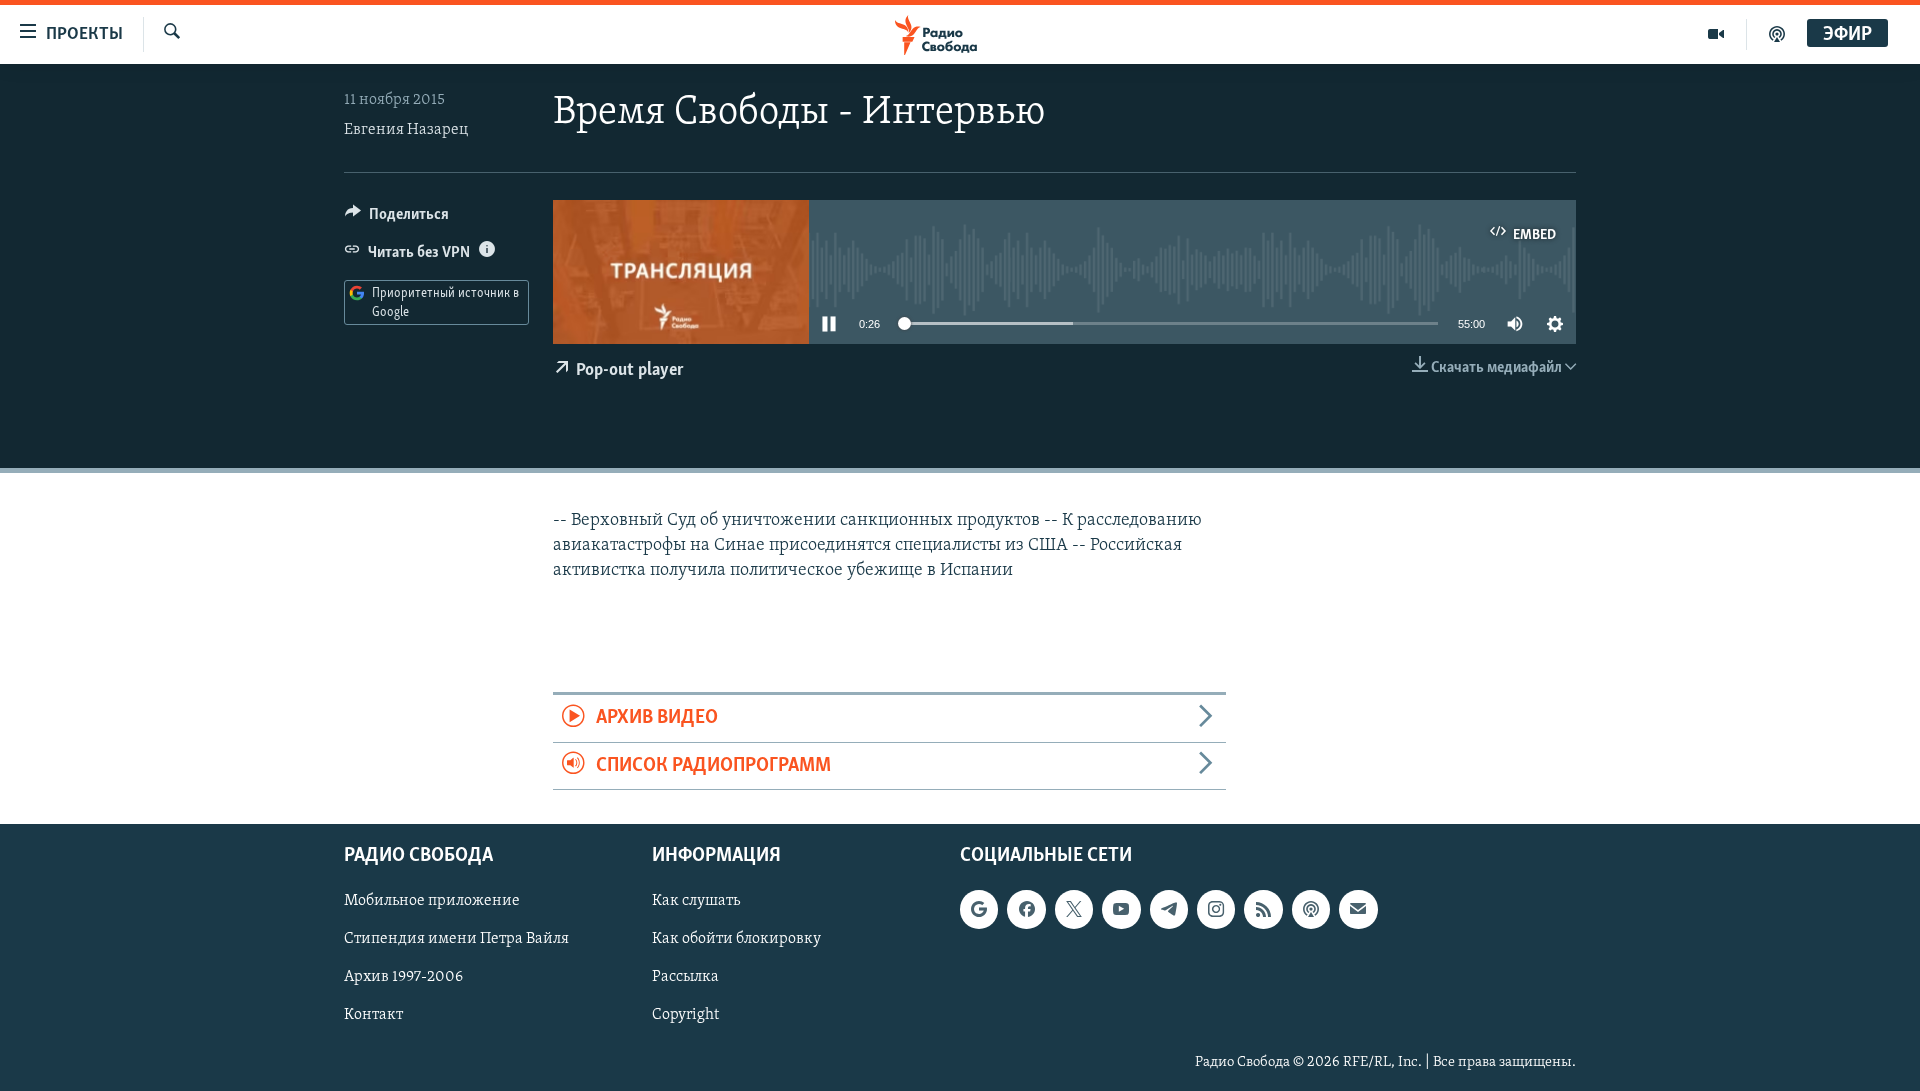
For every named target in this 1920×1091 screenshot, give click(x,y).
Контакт (373, 1015)
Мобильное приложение (432, 901)
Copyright (685, 1015)
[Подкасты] (1311, 909)
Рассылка (685, 977)
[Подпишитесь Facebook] (1026, 909)
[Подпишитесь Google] (979, 909)
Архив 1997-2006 (403, 977)
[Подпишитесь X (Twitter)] (1074, 909)
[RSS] (1263, 909)
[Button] (397, 219)
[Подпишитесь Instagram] (1216, 909)
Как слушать (696, 901)
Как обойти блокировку (736, 939)
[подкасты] (1777, 34)
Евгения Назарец (406, 130)
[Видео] (1716, 34)
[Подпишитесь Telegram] (1169, 909)
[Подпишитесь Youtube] (1121, 909)
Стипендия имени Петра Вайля (456, 939)
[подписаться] (1358, 909)
